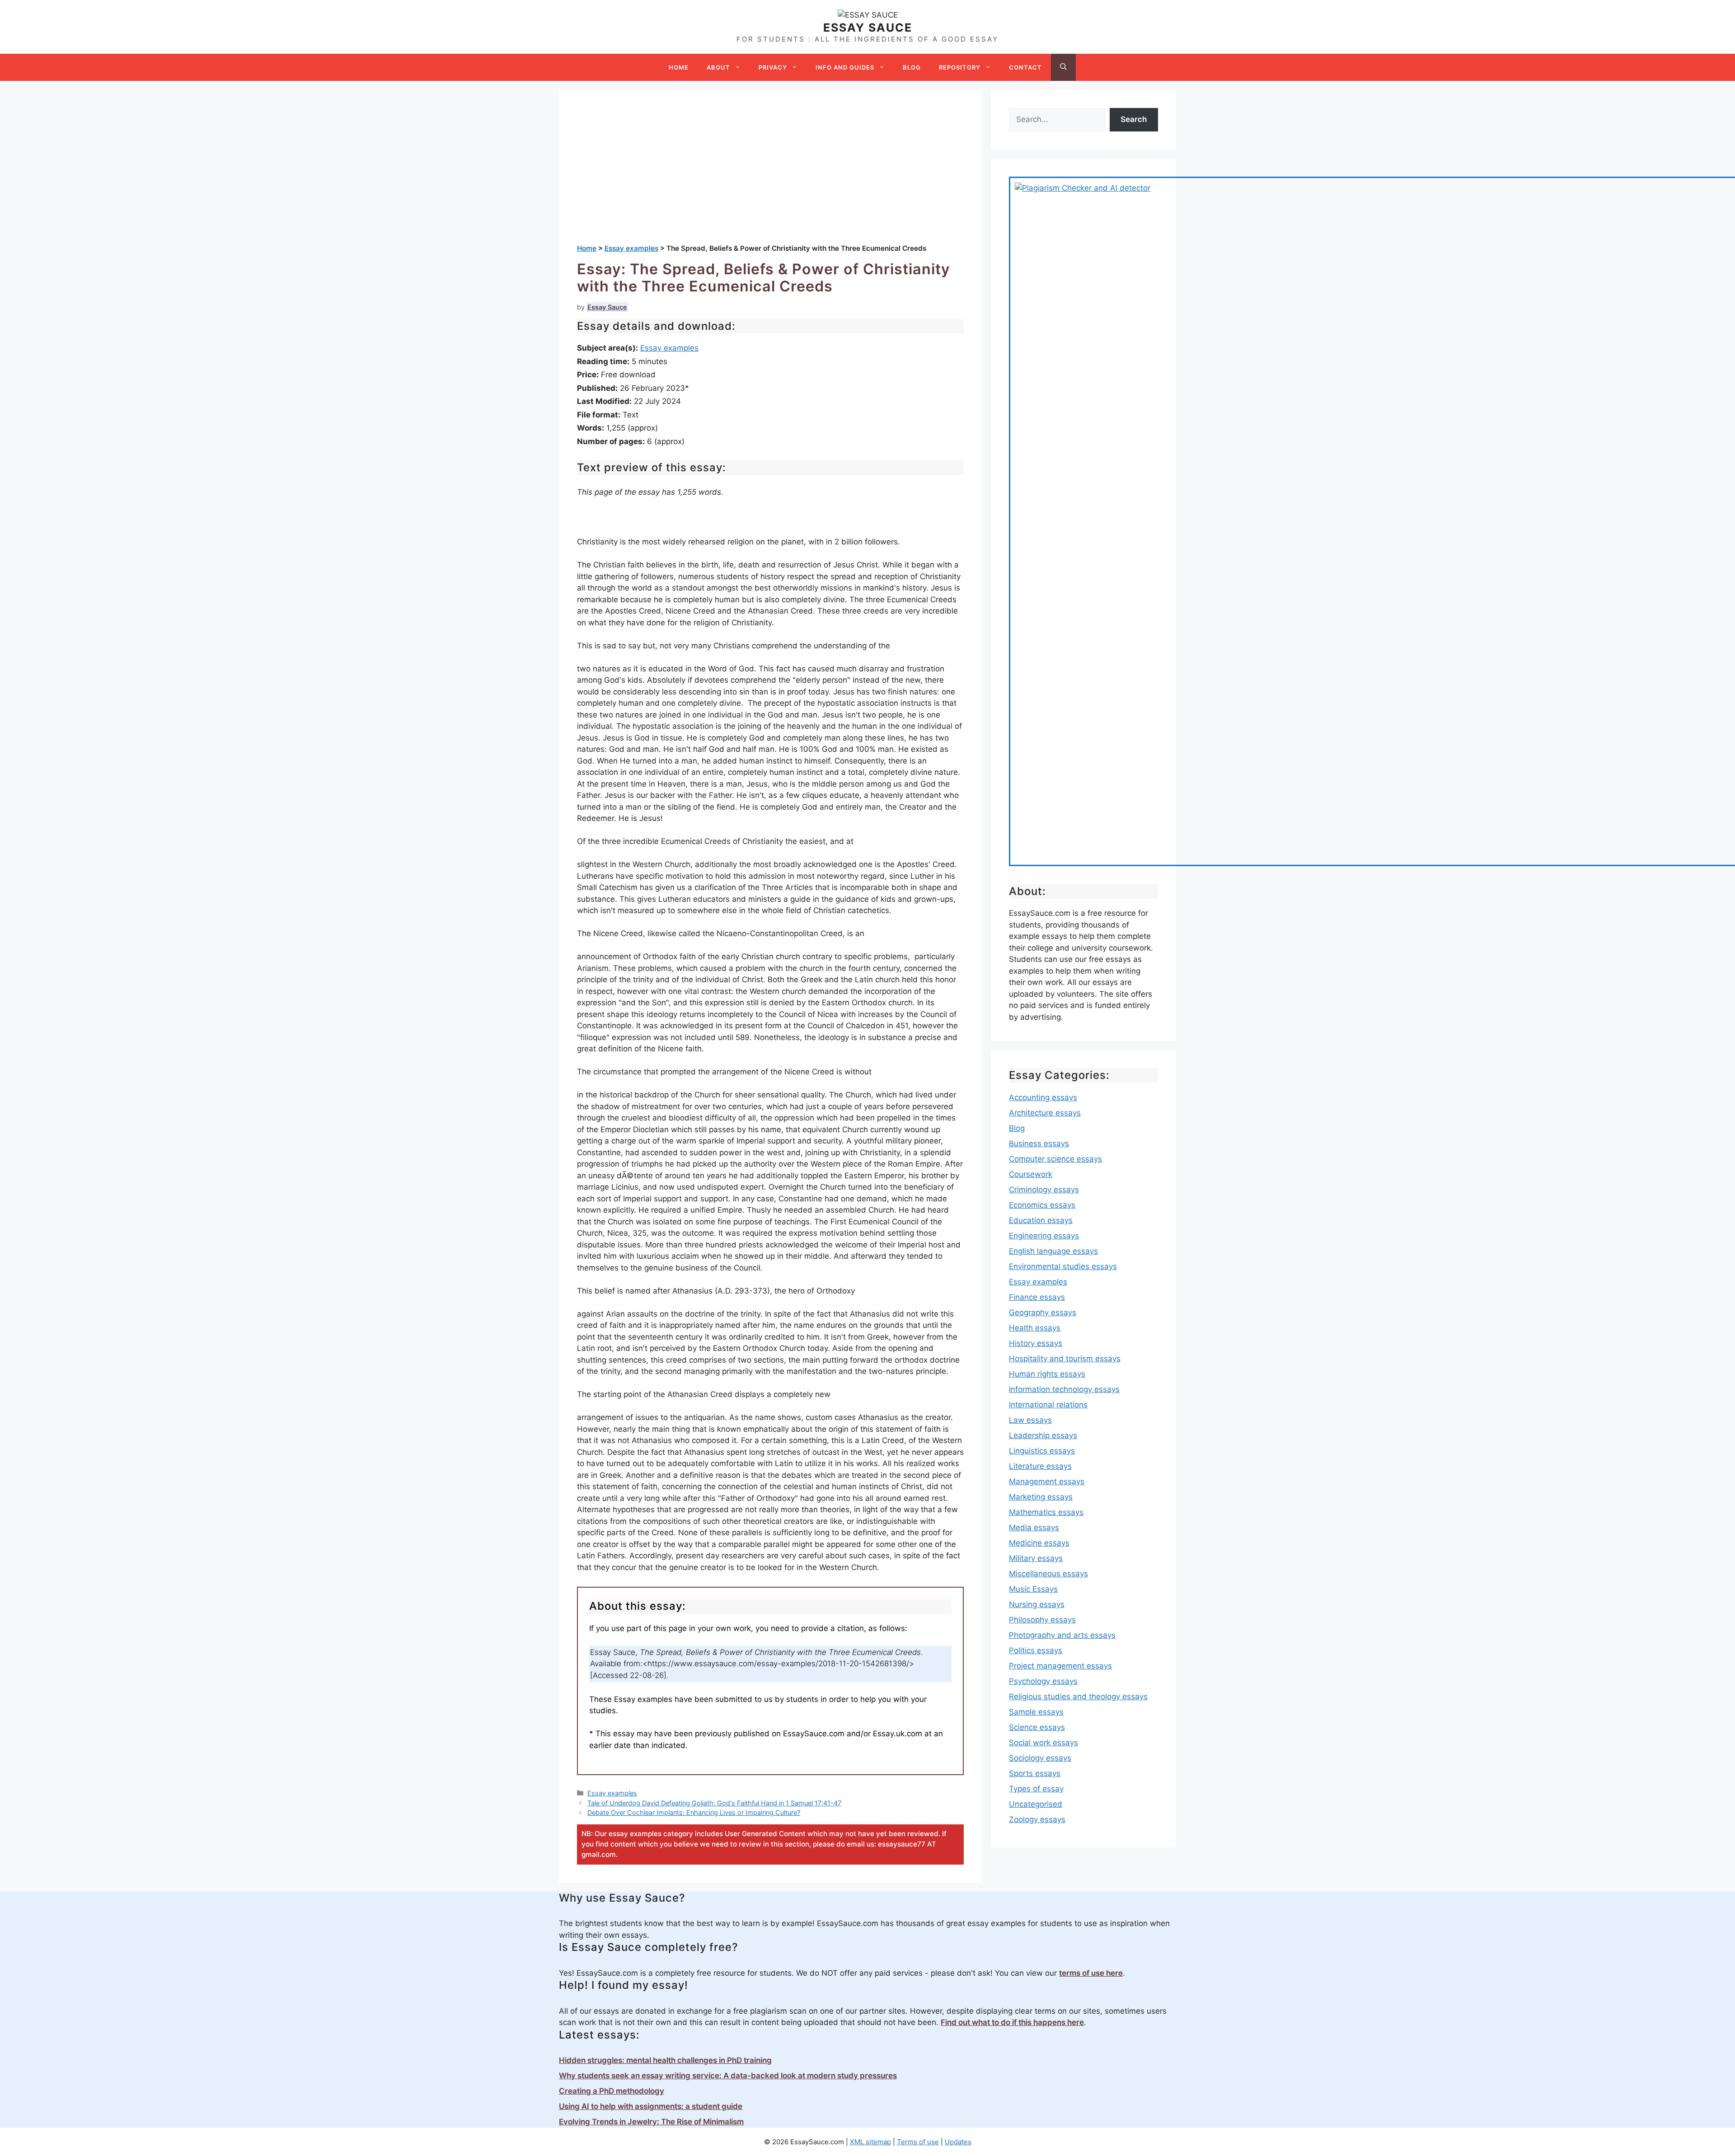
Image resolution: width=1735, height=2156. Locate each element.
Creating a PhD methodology (612, 2091)
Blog (912, 67)
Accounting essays (1043, 1097)
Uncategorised (1036, 1804)
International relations (1048, 1405)
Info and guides (845, 67)
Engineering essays (1044, 1236)
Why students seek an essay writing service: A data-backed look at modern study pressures (728, 2076)
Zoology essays (1037, 1819)
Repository (960, 67)
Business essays (1039, 1144)
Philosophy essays (1042, 1620)
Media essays (1034, 1528)
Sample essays (1036, 1712)
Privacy (773, 67)
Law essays (1030, 1420)
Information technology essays (1064, 1389)
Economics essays (1042, 1205)
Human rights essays (1047, 1374)
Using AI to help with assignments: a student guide (651, 2106)
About (718, 67)
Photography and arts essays (1062, 1635)
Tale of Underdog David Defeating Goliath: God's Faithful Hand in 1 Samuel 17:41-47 (714, 1803)
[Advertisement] (770, 176)
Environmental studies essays (1063, 1266)
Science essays (1037, 1727)
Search (1134, 119)
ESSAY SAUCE (868, 28)
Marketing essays (1041, 1497)
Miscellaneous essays (1048, 1574)
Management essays (1047, 1481)
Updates (958, 2142)
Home (679, 67)
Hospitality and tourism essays (1065, 1359)
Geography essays (1043, 1312)
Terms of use (918, 2142)
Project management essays (1060, 1666)
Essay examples (669, 348)
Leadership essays (1043, 1435)
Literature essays (1040, 1466)
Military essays (1036, 1558)
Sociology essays (1040, 1758)
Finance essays (1037, 1297)
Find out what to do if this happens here (1012, 2022)
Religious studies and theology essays (1078, 1697)
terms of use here (1091, 1973)
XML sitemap (870, 2142)
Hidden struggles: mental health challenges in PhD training (665, 2060)
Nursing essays (1037, 1604)
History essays (1036, 1343)
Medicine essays (1039, 1543)
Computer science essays (1055, 1159)
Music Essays (1033, 1589)
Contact (1025, 67)
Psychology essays (1043, 1681)
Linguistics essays (1042, 1451)
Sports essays (1035, 1773)
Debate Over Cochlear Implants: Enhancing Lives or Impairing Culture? (694, 1812)
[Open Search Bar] (1063, 67)
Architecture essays (1045, 1113)
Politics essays (1036, 1650)
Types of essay (1036, 1789)
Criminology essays (1044, 1190)
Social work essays (1043, 1743)
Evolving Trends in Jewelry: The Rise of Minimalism (651, 2122)
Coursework (1031, 1174)
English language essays (1053, 1251)
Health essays (1035, 1328)
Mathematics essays (1046, 1512)
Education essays (1041, 1220)
